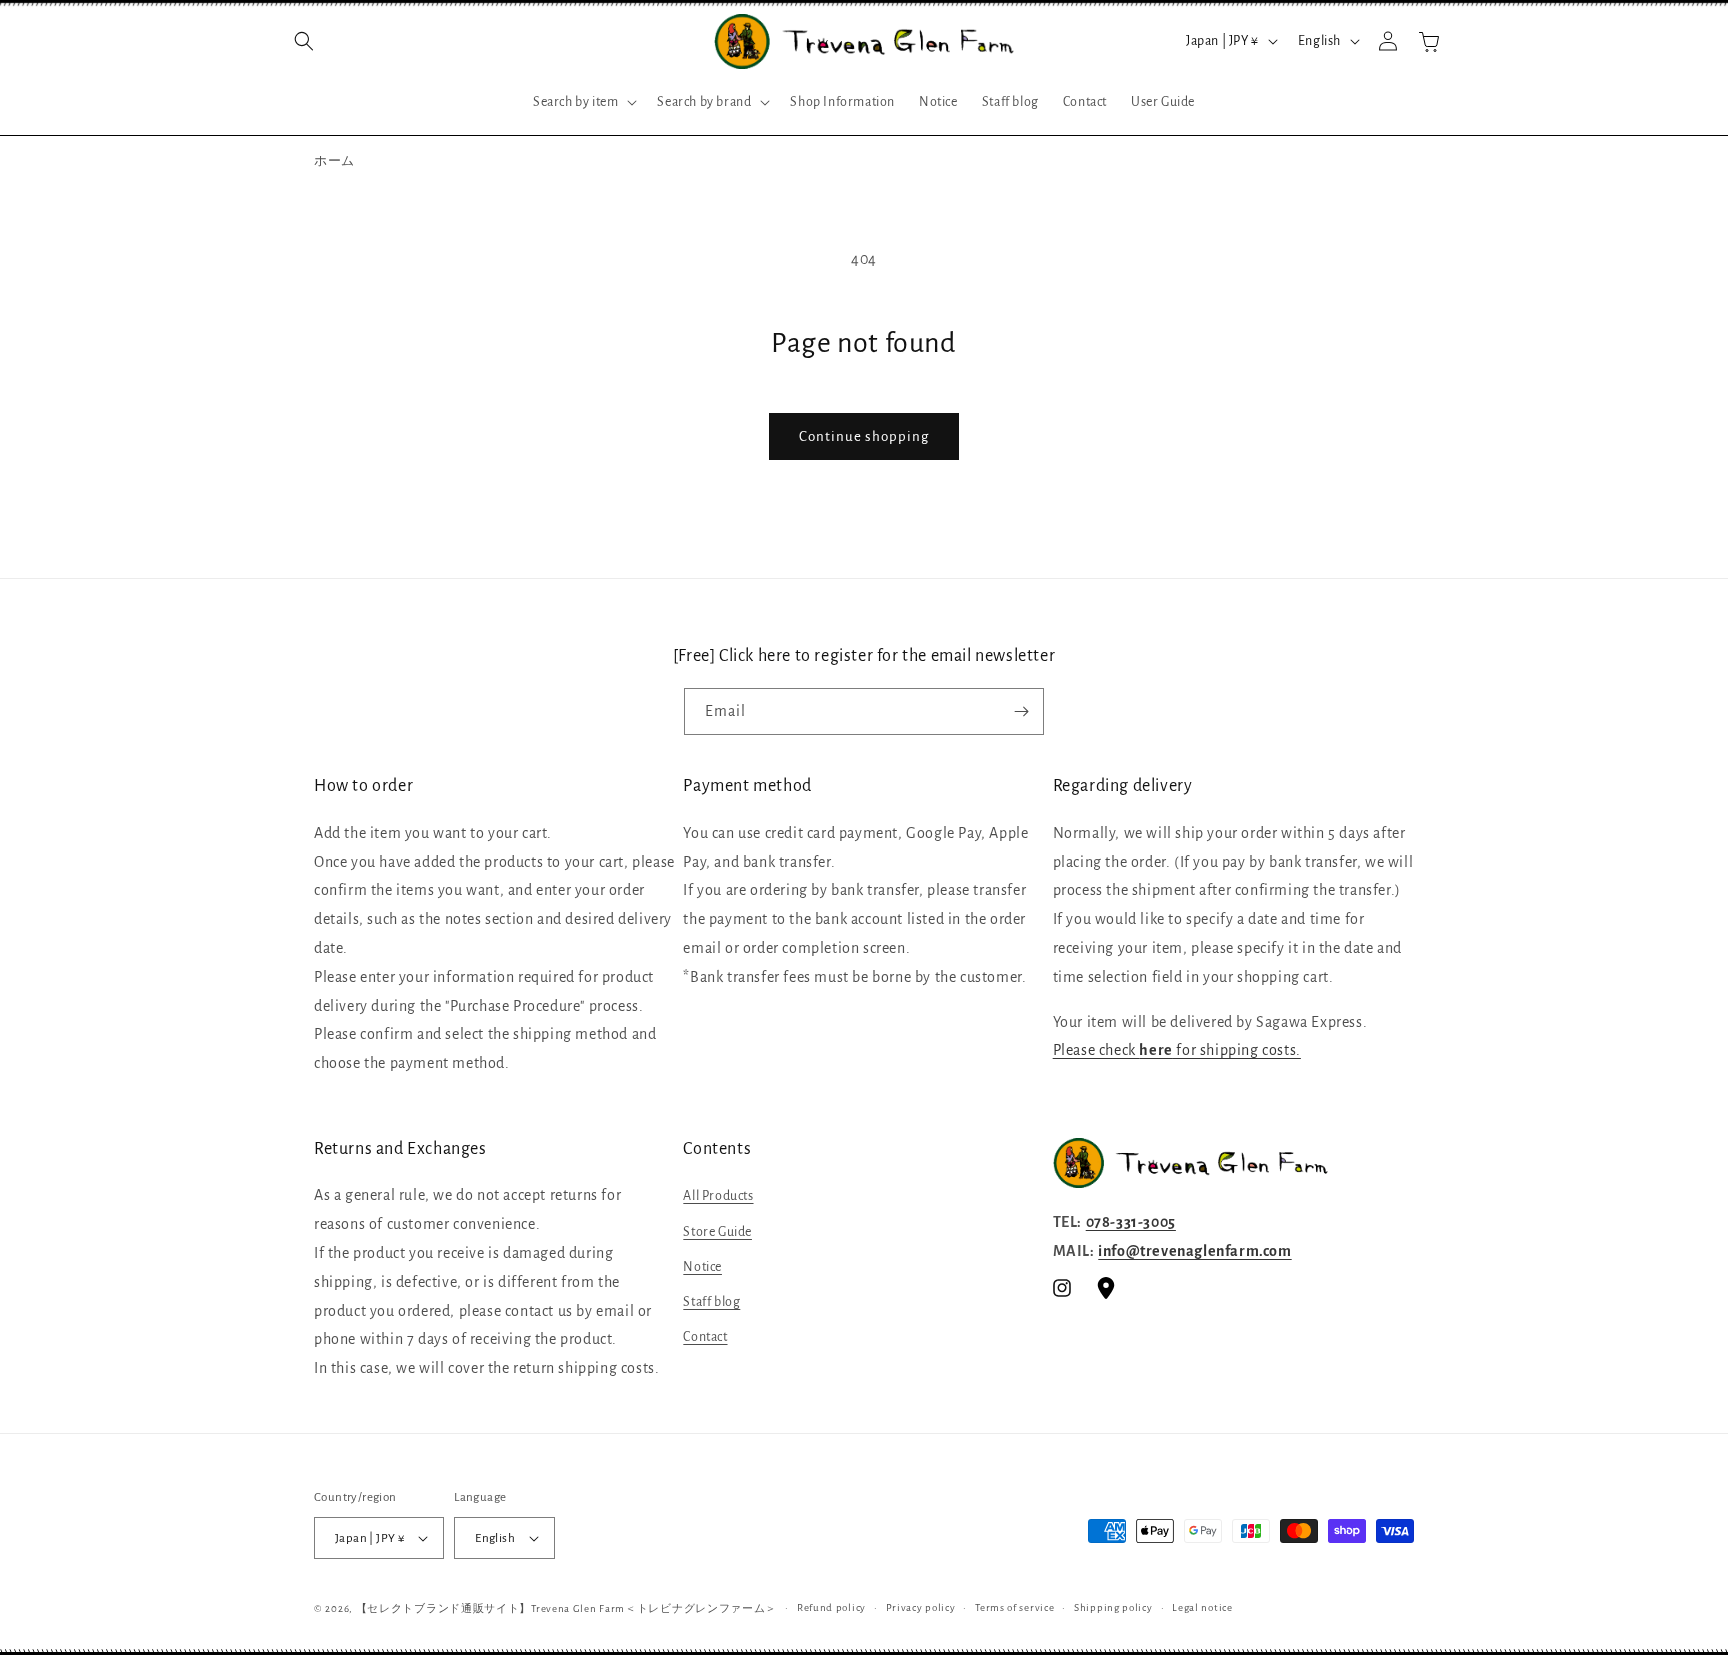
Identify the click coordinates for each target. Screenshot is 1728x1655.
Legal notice (1202, 1607)
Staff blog (711, 1302)
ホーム (334, 161)
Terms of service (1014, 1607)
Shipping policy (1113, 1607)
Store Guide (717, 1232)
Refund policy (831, 1607)
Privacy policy (921, 1607)
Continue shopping (864, 436)
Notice (702, 1267)
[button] (304, 41)
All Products (718, 1196)
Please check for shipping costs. (1177, 1050)
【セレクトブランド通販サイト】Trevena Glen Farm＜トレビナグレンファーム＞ (567, 1608)
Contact (705, 1337)
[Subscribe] (1021, 711)
